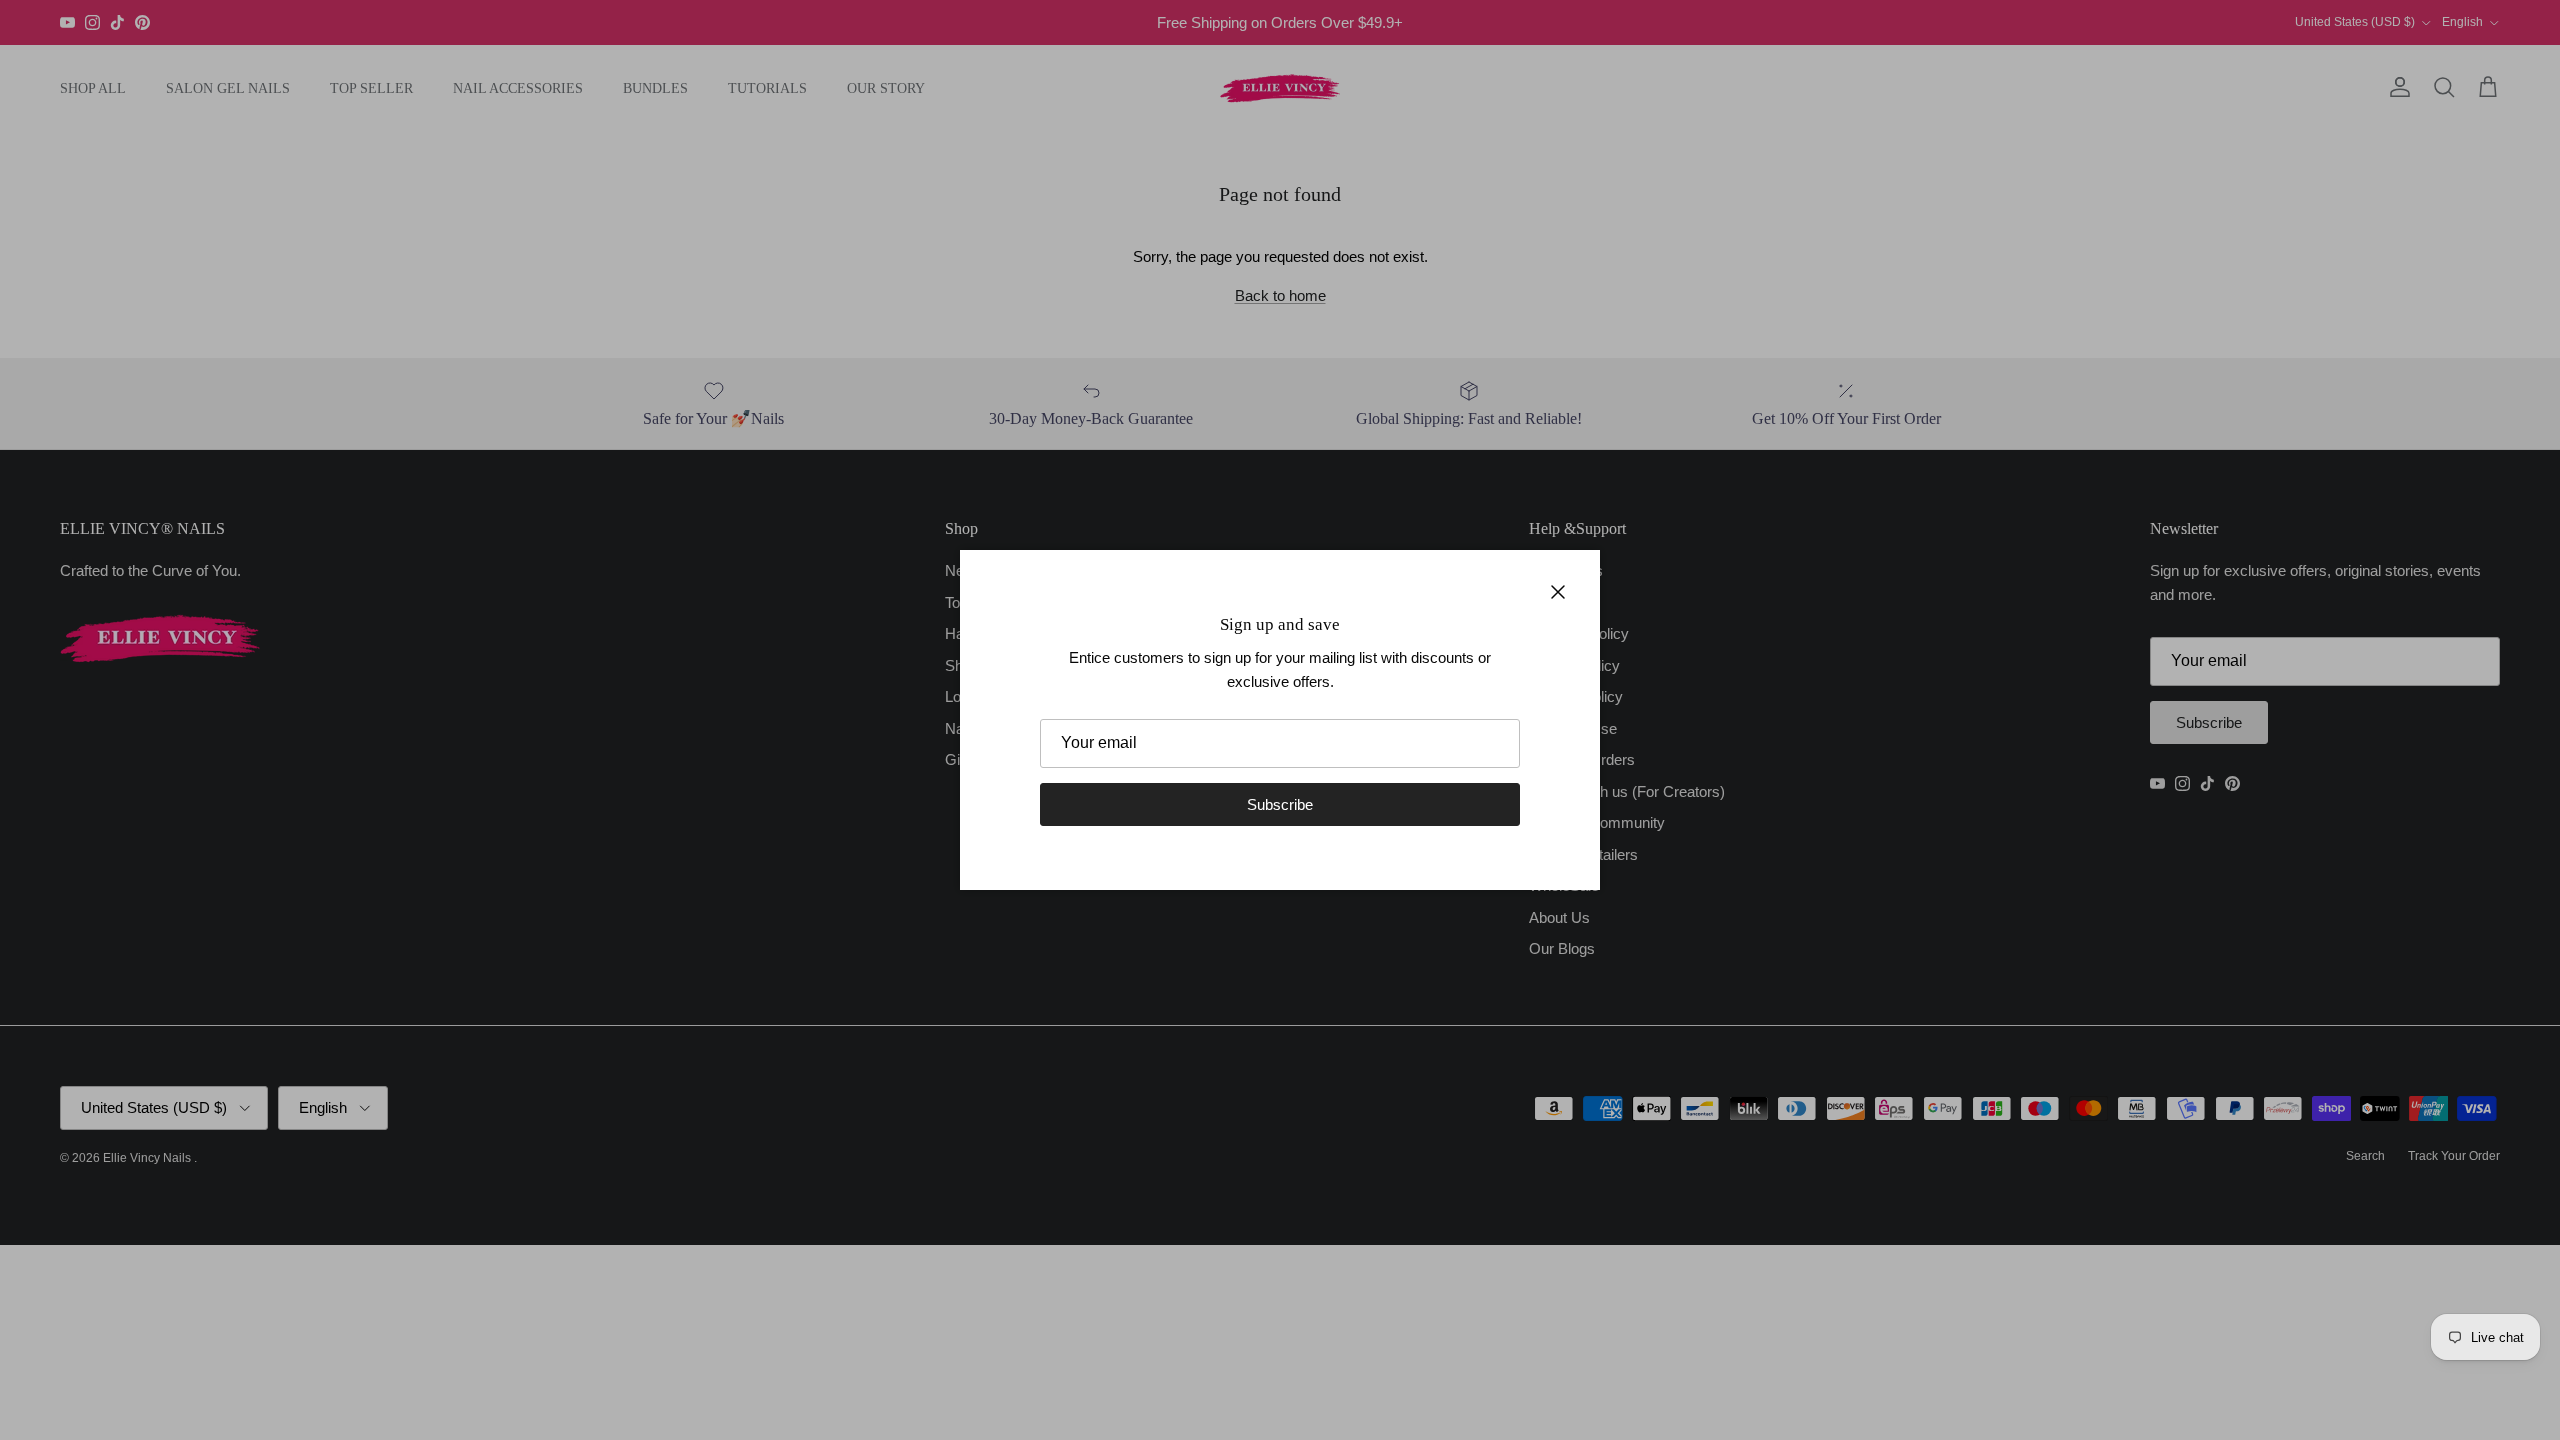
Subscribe (1280, 804)
